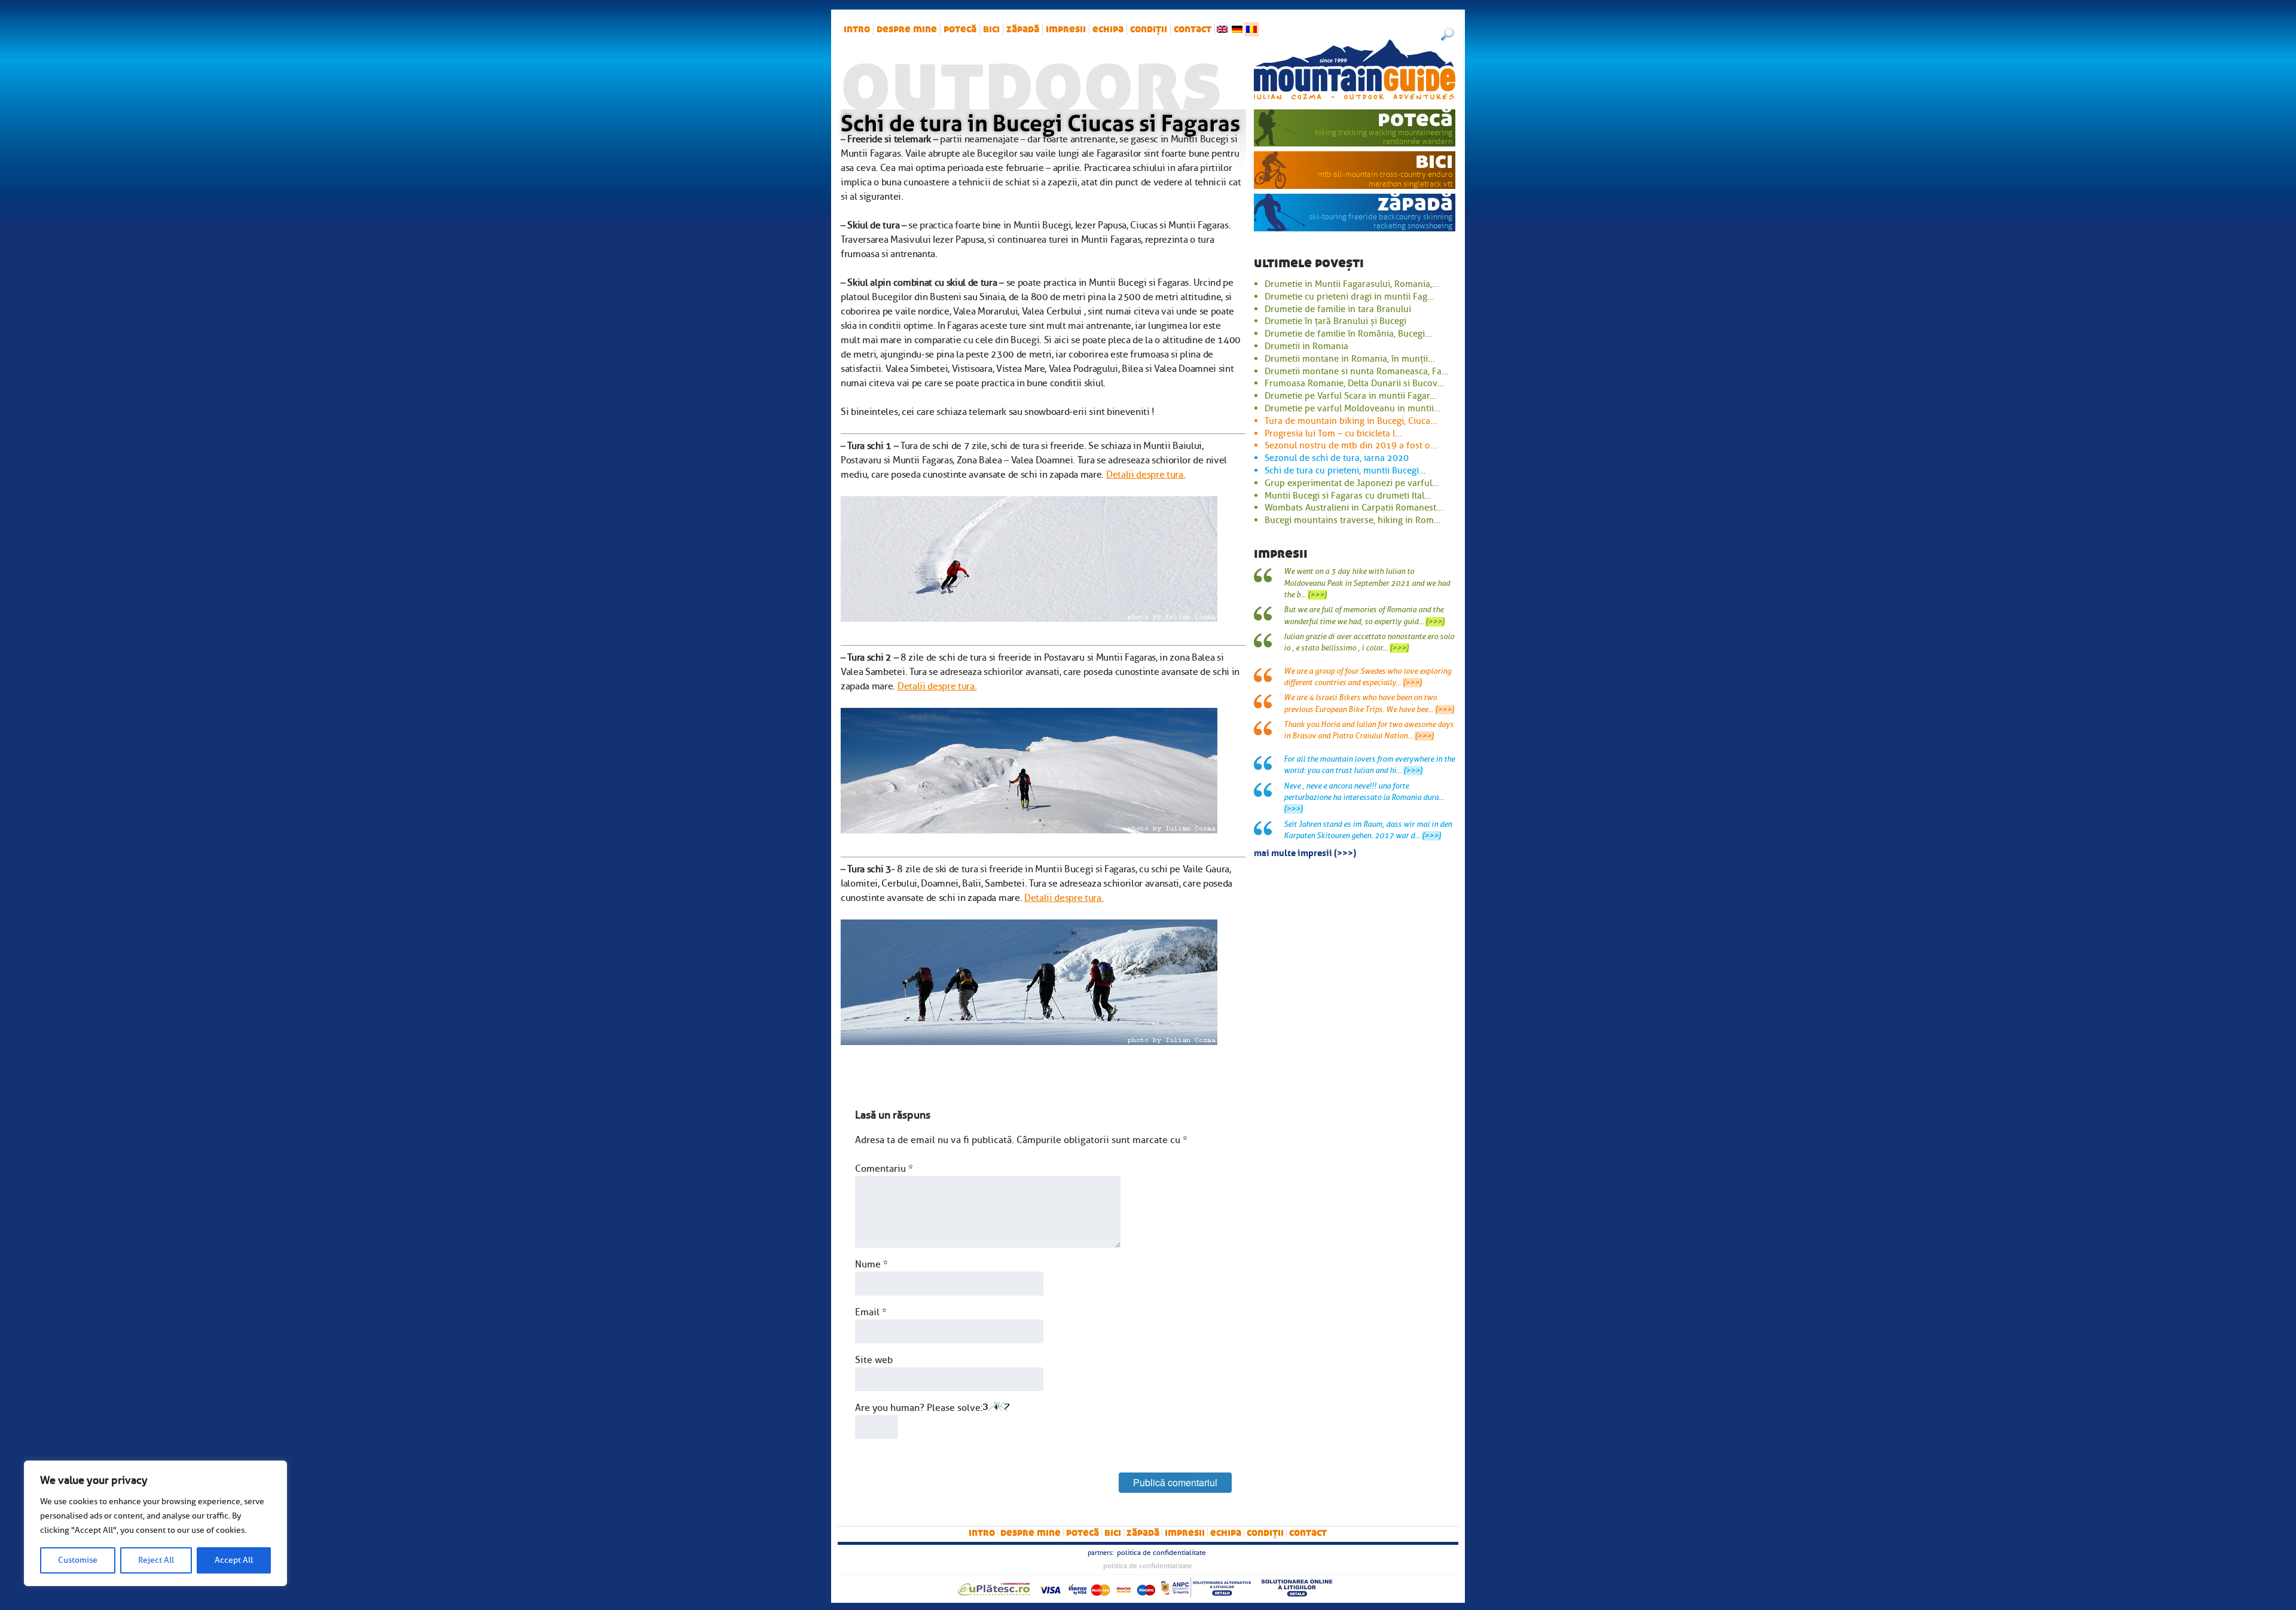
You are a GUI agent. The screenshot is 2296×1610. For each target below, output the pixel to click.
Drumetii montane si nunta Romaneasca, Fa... (1357, 371)
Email (871, 1312)
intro (857, 29)
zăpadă (1023, 29)
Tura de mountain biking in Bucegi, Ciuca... (1351, 421)
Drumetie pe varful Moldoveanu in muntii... (1353, 408)
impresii (1066, 29)
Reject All (156, 1560)
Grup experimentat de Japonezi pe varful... (1352, 483)
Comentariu (884, 1169)
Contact (1193, 29)
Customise (78, 1560)
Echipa (1108, 29)
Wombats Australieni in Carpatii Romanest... (1354, 508)
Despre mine (907, 29)
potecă (960, 29)
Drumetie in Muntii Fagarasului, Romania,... (1352, 284)
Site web (874, 1360)
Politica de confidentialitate (1161, 1553)
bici (991, 29)
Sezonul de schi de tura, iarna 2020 (1337, 458)
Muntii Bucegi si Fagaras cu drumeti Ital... (1348, 496)
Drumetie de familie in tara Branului (1338, 309)
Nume (871, 1264)
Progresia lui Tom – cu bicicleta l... (1333, 433)
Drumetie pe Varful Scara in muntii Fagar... (1351, 396)
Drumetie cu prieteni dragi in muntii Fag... (1349, 297)
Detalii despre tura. (1146, 475)
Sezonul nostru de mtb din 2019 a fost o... (1351, 445)
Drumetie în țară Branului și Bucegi (1335, 321)
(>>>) (1317, 595)
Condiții (1149, 29)
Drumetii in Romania (1306, 346)
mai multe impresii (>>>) (1305, 852)
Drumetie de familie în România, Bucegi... (1348, 334)
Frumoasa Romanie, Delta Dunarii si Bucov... (1354, 383)
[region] (155, 1523)
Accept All (234, 1560)
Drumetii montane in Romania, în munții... (1350, 359)
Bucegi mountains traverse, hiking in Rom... (1353, 520)
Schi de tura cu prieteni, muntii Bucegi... (1345, 471)
